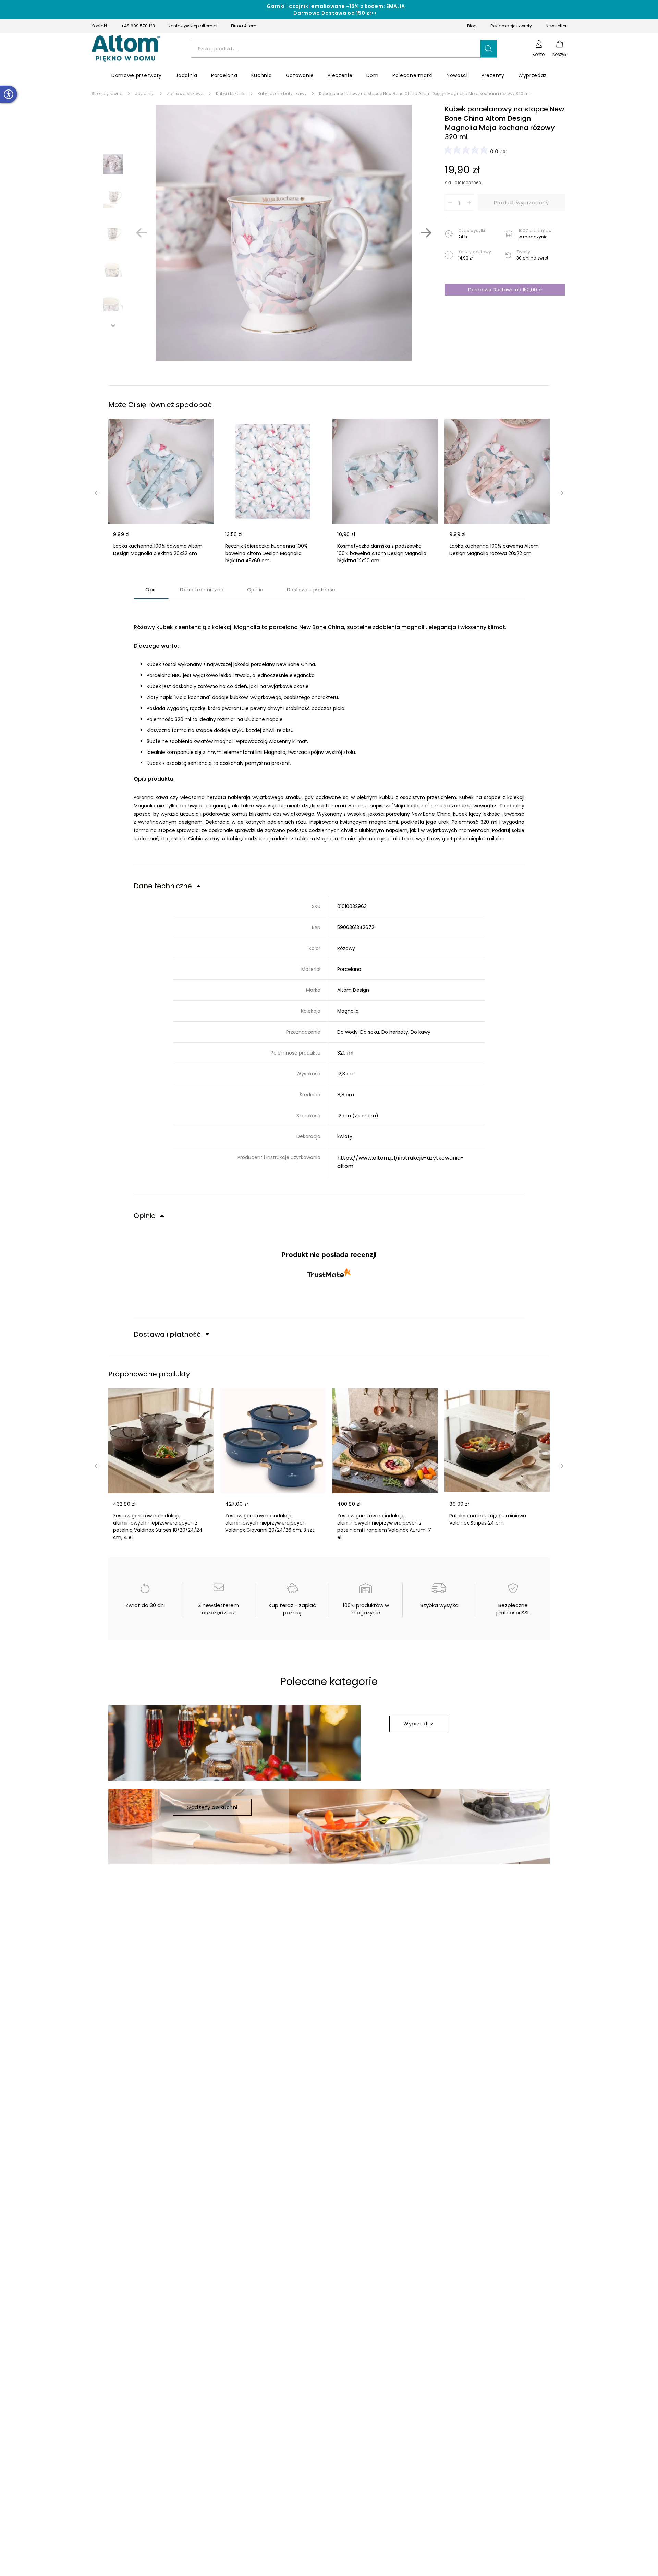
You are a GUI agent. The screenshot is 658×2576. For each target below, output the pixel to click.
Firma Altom (244, 26)
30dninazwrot (532, 258)
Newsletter (556, 26)
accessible (9, 94)
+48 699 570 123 (138, 26)
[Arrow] (113, 326)
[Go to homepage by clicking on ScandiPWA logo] (126, 49)
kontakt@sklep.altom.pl (193, 26)
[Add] (469, 203)
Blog (472, 26)
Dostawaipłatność (311, 590)
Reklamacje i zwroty (511, 26)
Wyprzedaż (419, 1724)
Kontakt (99, 26)
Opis (151, 590)
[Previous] (142, 233)
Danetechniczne (202, 590)
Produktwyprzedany (521, 202)
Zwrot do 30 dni (145, 1605)
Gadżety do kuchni (212, 1807)
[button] (489, 49)
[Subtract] (450, 203)
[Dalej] (426, 233)
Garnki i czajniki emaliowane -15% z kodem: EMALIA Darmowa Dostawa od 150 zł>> (336, 10)
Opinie (255, 590)
